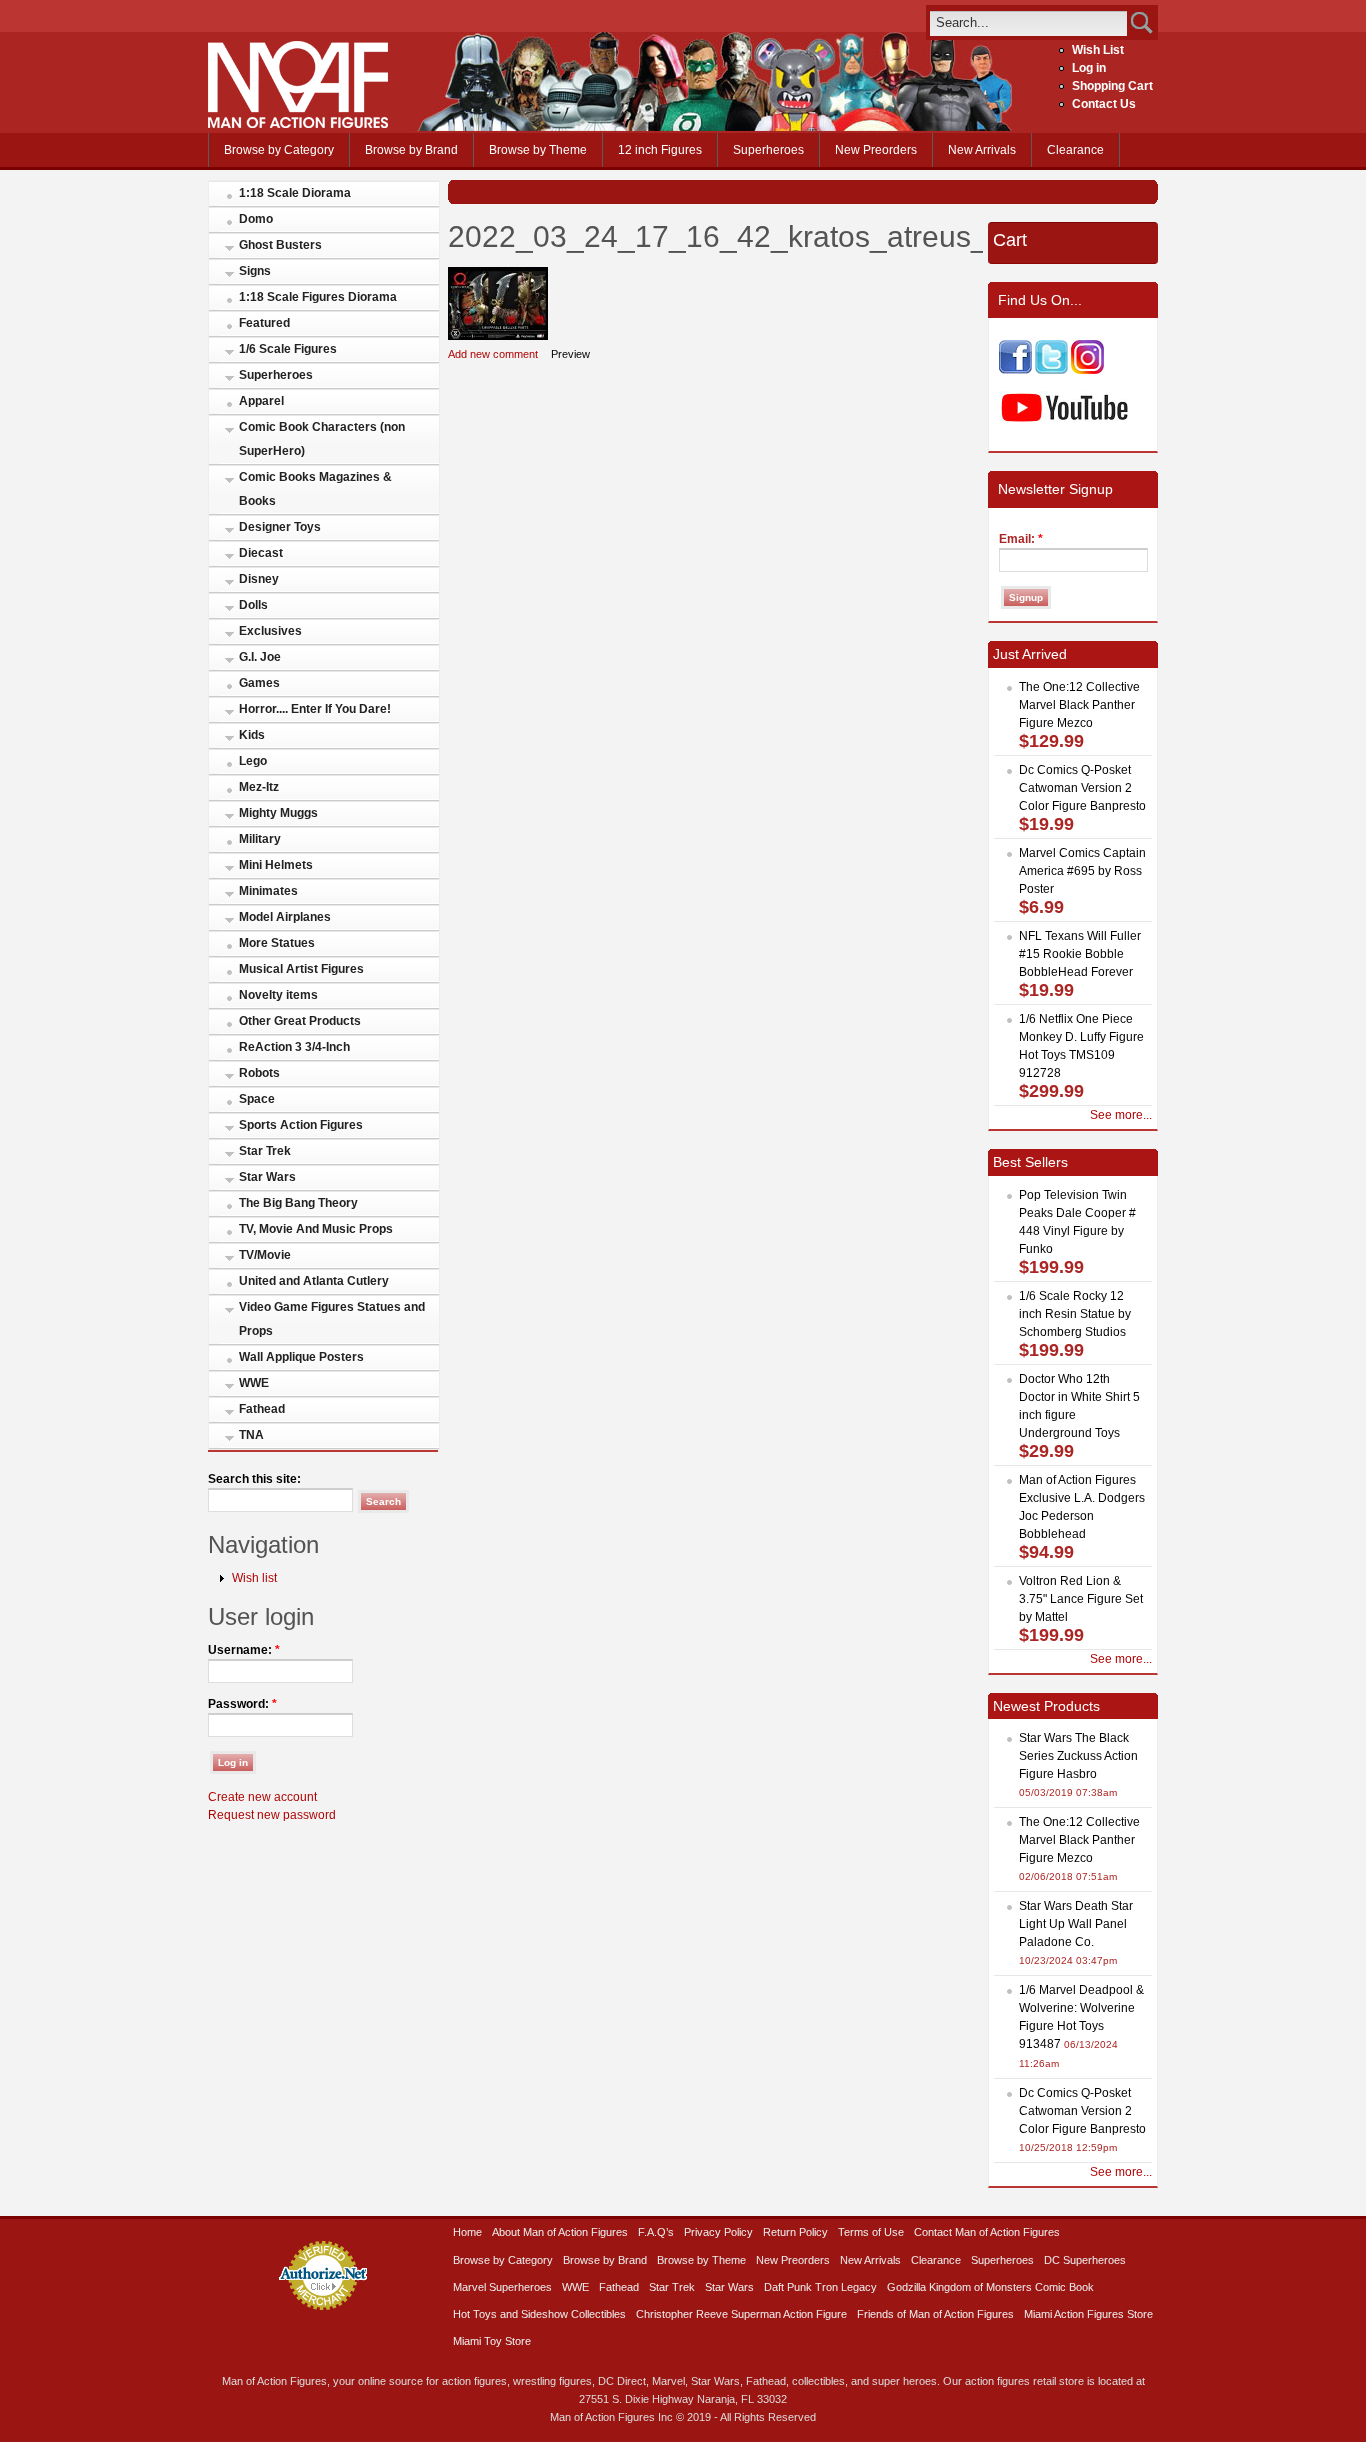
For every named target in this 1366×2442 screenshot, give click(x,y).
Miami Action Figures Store (1088, 2314)
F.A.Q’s (656, 2232)
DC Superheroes (1085, 2260)
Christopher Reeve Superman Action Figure (741, 2314)
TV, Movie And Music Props (316, 1229)
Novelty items (278, 995)
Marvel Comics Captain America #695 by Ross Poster (1082, 871)
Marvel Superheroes (502, 2287)
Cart (1010, 240)
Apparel (261, 401)
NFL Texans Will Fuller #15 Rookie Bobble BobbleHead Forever (1080, 954)
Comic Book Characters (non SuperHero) (322, 439)
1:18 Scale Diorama (295, 193)
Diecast (261, 553)
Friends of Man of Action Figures (935, 2314)
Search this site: (254, 1479)
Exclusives (270, 631)
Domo (256, 219)
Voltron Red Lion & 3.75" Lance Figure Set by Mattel (1081, 1599)
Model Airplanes (285, 917)
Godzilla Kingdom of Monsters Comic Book (990, 2287)
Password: (242, 1704)
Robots (259, 1073)
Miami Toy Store (492, 2341)
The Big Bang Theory (298, 1203)
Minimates (268, 891)
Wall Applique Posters (301, 1357)
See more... (1121, 1115)
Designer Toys (280, 527)
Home (467, 2232)
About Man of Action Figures (560, 2232)
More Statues (277, 943)
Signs (255, 271)
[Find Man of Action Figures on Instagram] (1087, 370)
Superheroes (768, 150)
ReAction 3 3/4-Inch (294, 1047)
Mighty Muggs (278, 813)
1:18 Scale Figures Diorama (318, 297)
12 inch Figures (660, 150)
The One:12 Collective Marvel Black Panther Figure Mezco (1079, 705)
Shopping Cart (1112, 86)
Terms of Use (871, 2232)
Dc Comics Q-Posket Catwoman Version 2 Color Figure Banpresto (1082, 788)
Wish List (1098, 50)
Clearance (1075, 150)
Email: (1021, 539)
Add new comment (493, 354)
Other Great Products (300, 1021)
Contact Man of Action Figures (987, 2232)
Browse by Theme (538, 150)
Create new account (262, 1797)
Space (257, 1099)
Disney (259, 579)
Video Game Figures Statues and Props (332, 1319)
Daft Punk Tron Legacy (820, 2287)
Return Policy (795, 2232)
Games (259, 683)
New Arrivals (982, 150)
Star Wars (267, 1177)
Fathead (262, 1409)
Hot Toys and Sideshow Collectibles (539, 2314)
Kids (252, 735)
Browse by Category (279, 150)
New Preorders (876, 150)
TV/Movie (265, 1255)
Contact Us (1104, 104)
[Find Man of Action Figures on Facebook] (1015, 370)
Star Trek (265, 1151)
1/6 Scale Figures (288, 349)
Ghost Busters (280, 245)
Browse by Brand (411, 150)
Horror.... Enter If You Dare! (315, 709)
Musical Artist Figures (301, 969)
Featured (264, 323)
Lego (253, 761)
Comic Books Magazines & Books (315, 489)
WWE (254, 1383)
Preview (570, 354)
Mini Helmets (276, 865)
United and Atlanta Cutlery (314, 1281)
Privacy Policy (718, 2232)
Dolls (253, 605)
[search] (1028, 22)
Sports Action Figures (301, 1125)
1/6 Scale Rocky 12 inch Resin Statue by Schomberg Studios (1075, 1314)
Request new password (272, 1815)
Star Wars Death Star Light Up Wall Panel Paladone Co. (1076, 1924)
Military (260, 839)
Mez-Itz (259, 787)
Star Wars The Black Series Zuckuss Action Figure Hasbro (1078, 1756)
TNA (251, 1435)
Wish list (254, 1578)
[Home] (298, 124)
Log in (1089, 68)
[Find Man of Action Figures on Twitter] (1051, 370)
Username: (244, 1650)
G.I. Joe (260, 657)
